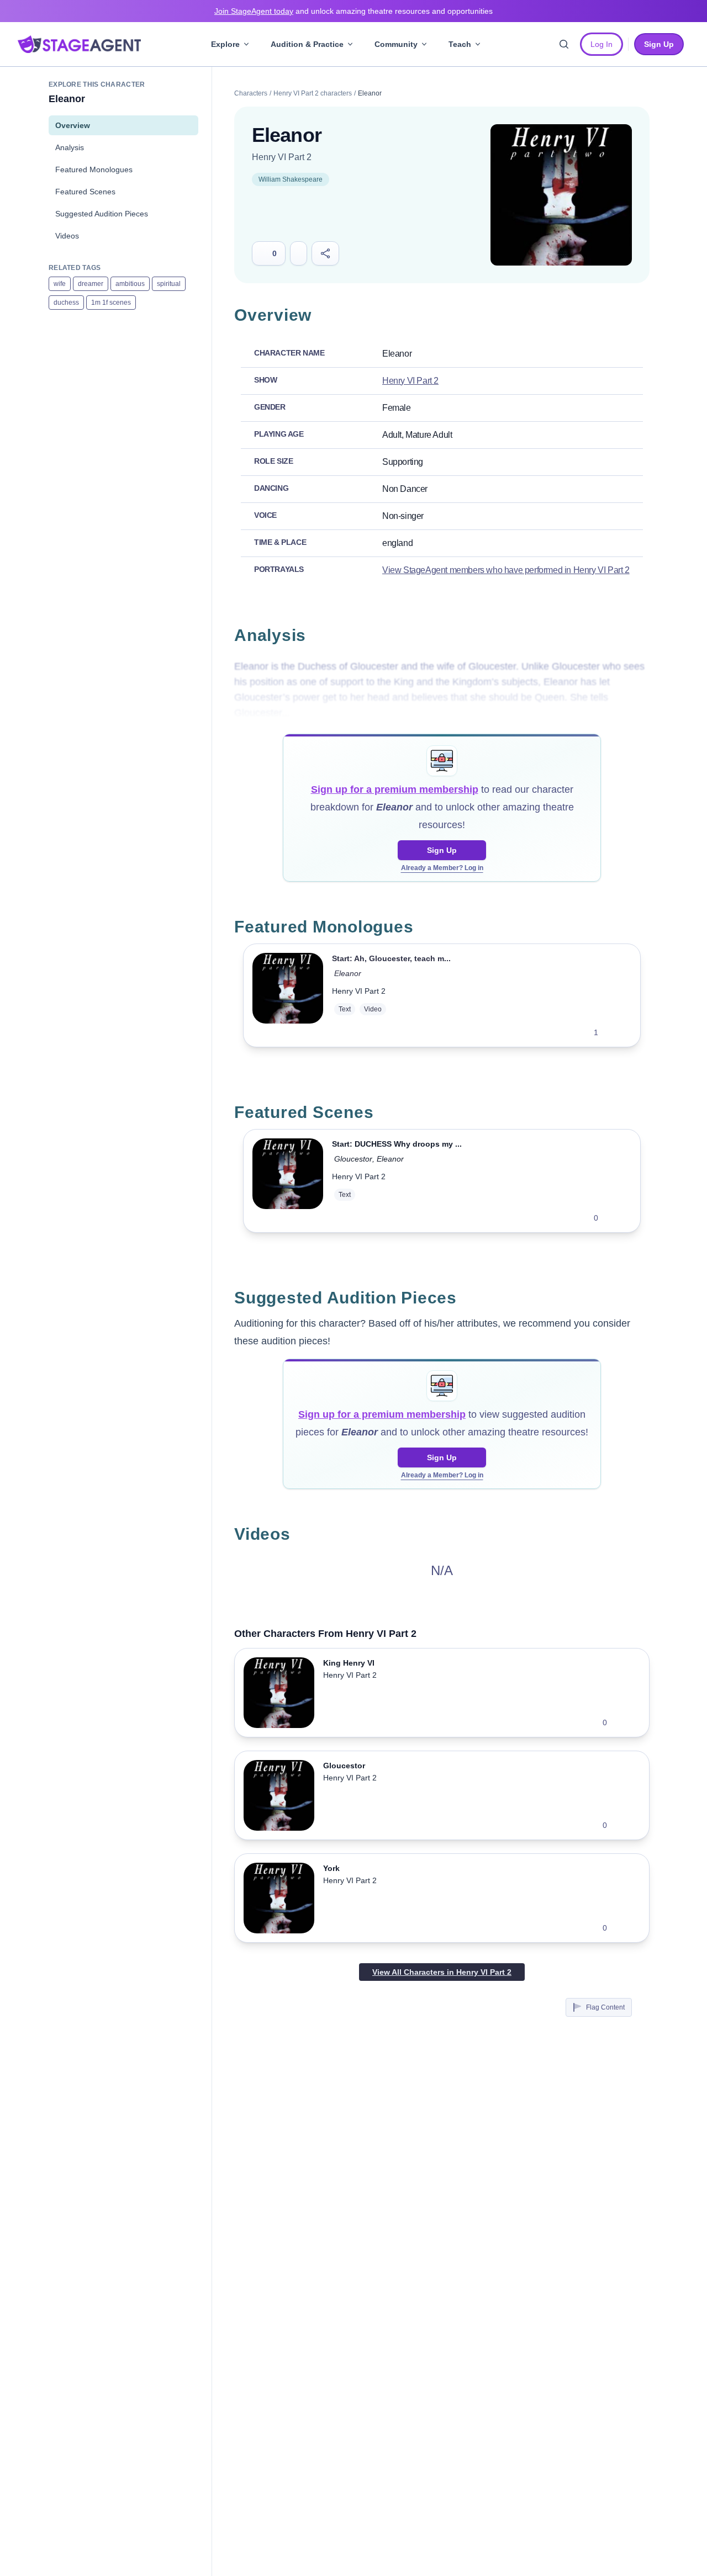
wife (60, 284)
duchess (66, 303)
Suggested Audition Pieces (102, 214)
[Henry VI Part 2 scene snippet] (288, 1181)
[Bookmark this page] (299, 253)
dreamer (91, 284)
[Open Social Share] (326, 253)
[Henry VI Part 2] (561, 195)
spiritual (169, 284)
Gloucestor (353, 1159)
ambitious (130, 284)
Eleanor (348, 973)
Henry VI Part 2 (282, 157)
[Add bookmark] (614, 1032)
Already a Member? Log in (442, 868)
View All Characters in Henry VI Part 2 (442, 1972)
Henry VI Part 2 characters (313, 93)
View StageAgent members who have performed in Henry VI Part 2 (506, 570)
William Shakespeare (291, 179)
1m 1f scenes (111, 303)
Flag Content (605, 2007)
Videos (67, 236)
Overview (73, 125)
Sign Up (442, 850)
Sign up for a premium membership (395, 789)
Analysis (70, 147)
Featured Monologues (94, 169)
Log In (602, 44)
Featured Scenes (85, 192)
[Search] (564, 44)
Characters (251, 93)
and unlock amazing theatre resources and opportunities (353, 11)
